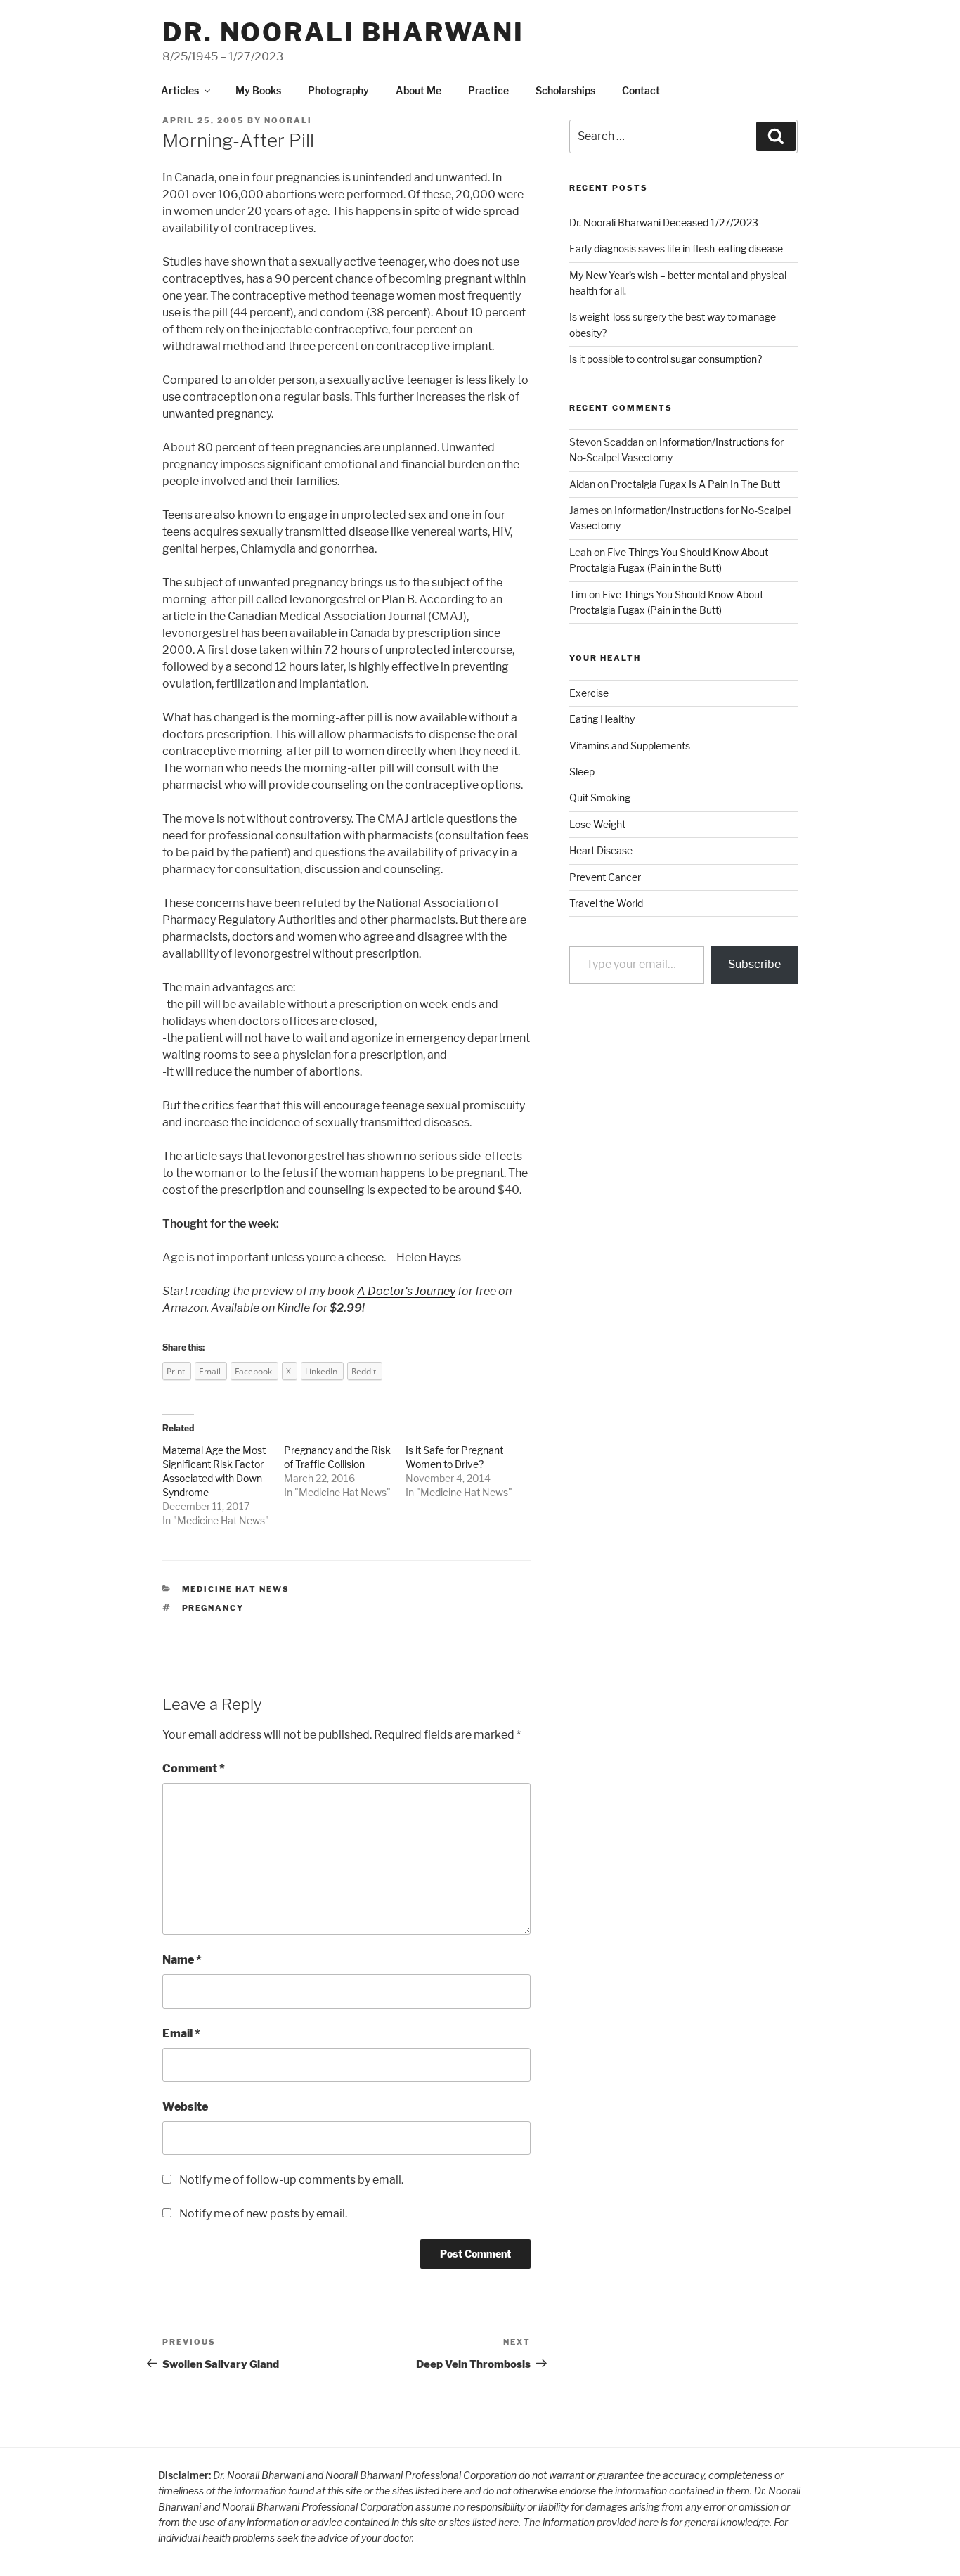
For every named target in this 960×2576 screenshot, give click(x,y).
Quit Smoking (600, 798)
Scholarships (565, 90)
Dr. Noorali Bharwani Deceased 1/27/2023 (664, 223)
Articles (180, 90)
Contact (641, 90)
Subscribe (754, 964)
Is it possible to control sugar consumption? (666, 359)
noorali (288, 120)
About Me (419, 90)
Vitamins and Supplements (630, 746)
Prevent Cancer (605, 877)
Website (185, 2107)
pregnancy (213, 1608)
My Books (258, 90)
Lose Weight (597, 824)
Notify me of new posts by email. (263, 2214)
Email (181, 2034)
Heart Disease (601, 850)
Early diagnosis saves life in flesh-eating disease (676, 249)
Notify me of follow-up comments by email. (291, 2180)
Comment (194, 1769)
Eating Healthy (602, 719)
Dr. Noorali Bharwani (343, 32)
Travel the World (606, 903)
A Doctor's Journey (406, 1291)
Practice (488, 90)
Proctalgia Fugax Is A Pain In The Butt (695, 484)
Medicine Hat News (221, 1520)
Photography (338, 90)
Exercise (589, 693)
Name (182, 1960)
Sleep (582, 772)
